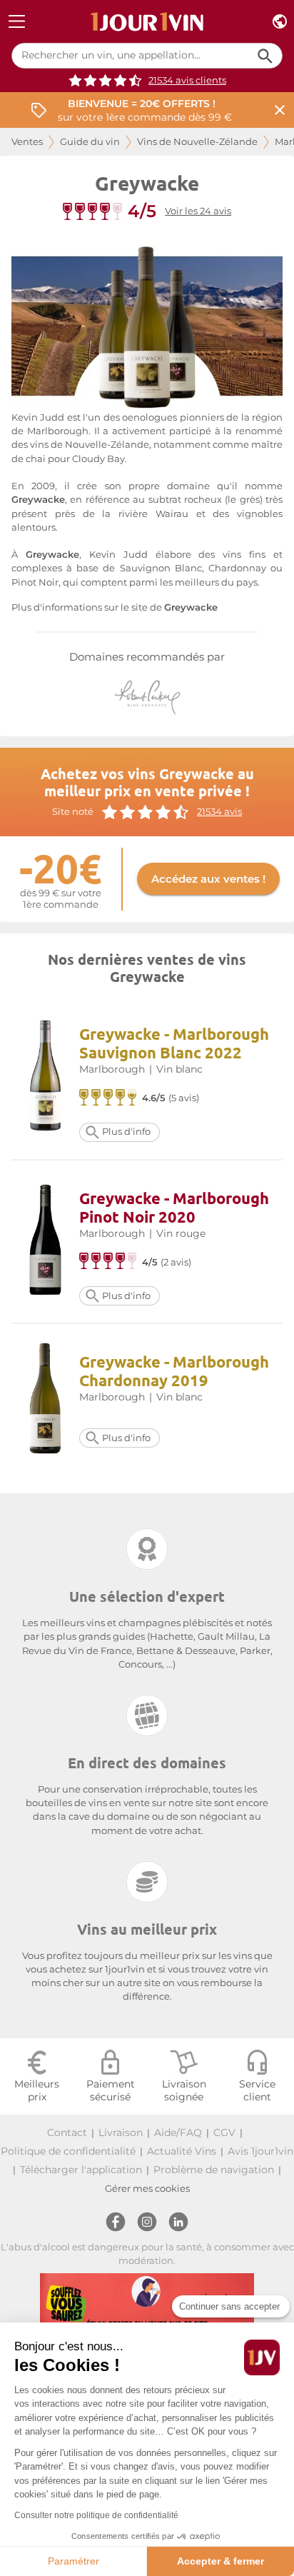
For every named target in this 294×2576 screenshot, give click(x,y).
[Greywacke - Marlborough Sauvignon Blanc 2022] (45, 1077)
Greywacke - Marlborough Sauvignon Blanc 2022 (174, 1043)
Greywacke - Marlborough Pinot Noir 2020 (174, 1207)
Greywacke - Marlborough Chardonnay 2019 (174, 1371)
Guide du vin (90, 142)
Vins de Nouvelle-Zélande (197, 142)
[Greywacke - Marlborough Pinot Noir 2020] (45, 1242)
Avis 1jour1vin (260, 2151)
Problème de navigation (214, 2170)
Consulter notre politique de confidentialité (96, 2515)
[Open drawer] (17, 22)
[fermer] (280, 110)
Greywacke (191, 607)
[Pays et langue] (280, 22)
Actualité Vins (182, 2151)
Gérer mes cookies (147, 2189)
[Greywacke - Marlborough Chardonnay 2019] (45, 1400)
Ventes (27, 142)
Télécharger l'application (81, 2170)
